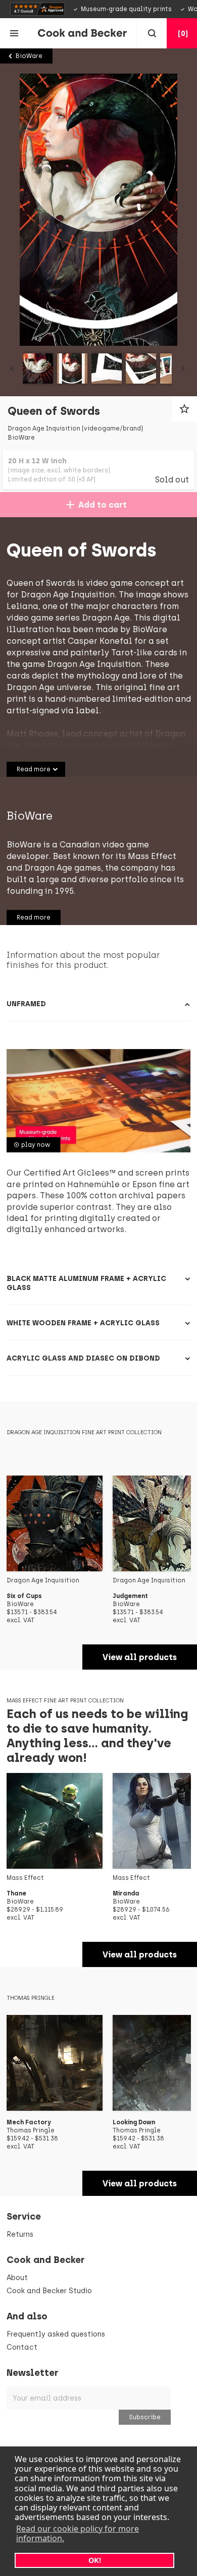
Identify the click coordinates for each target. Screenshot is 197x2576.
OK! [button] (95, 2560)
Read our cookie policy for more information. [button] (78, 2533)
